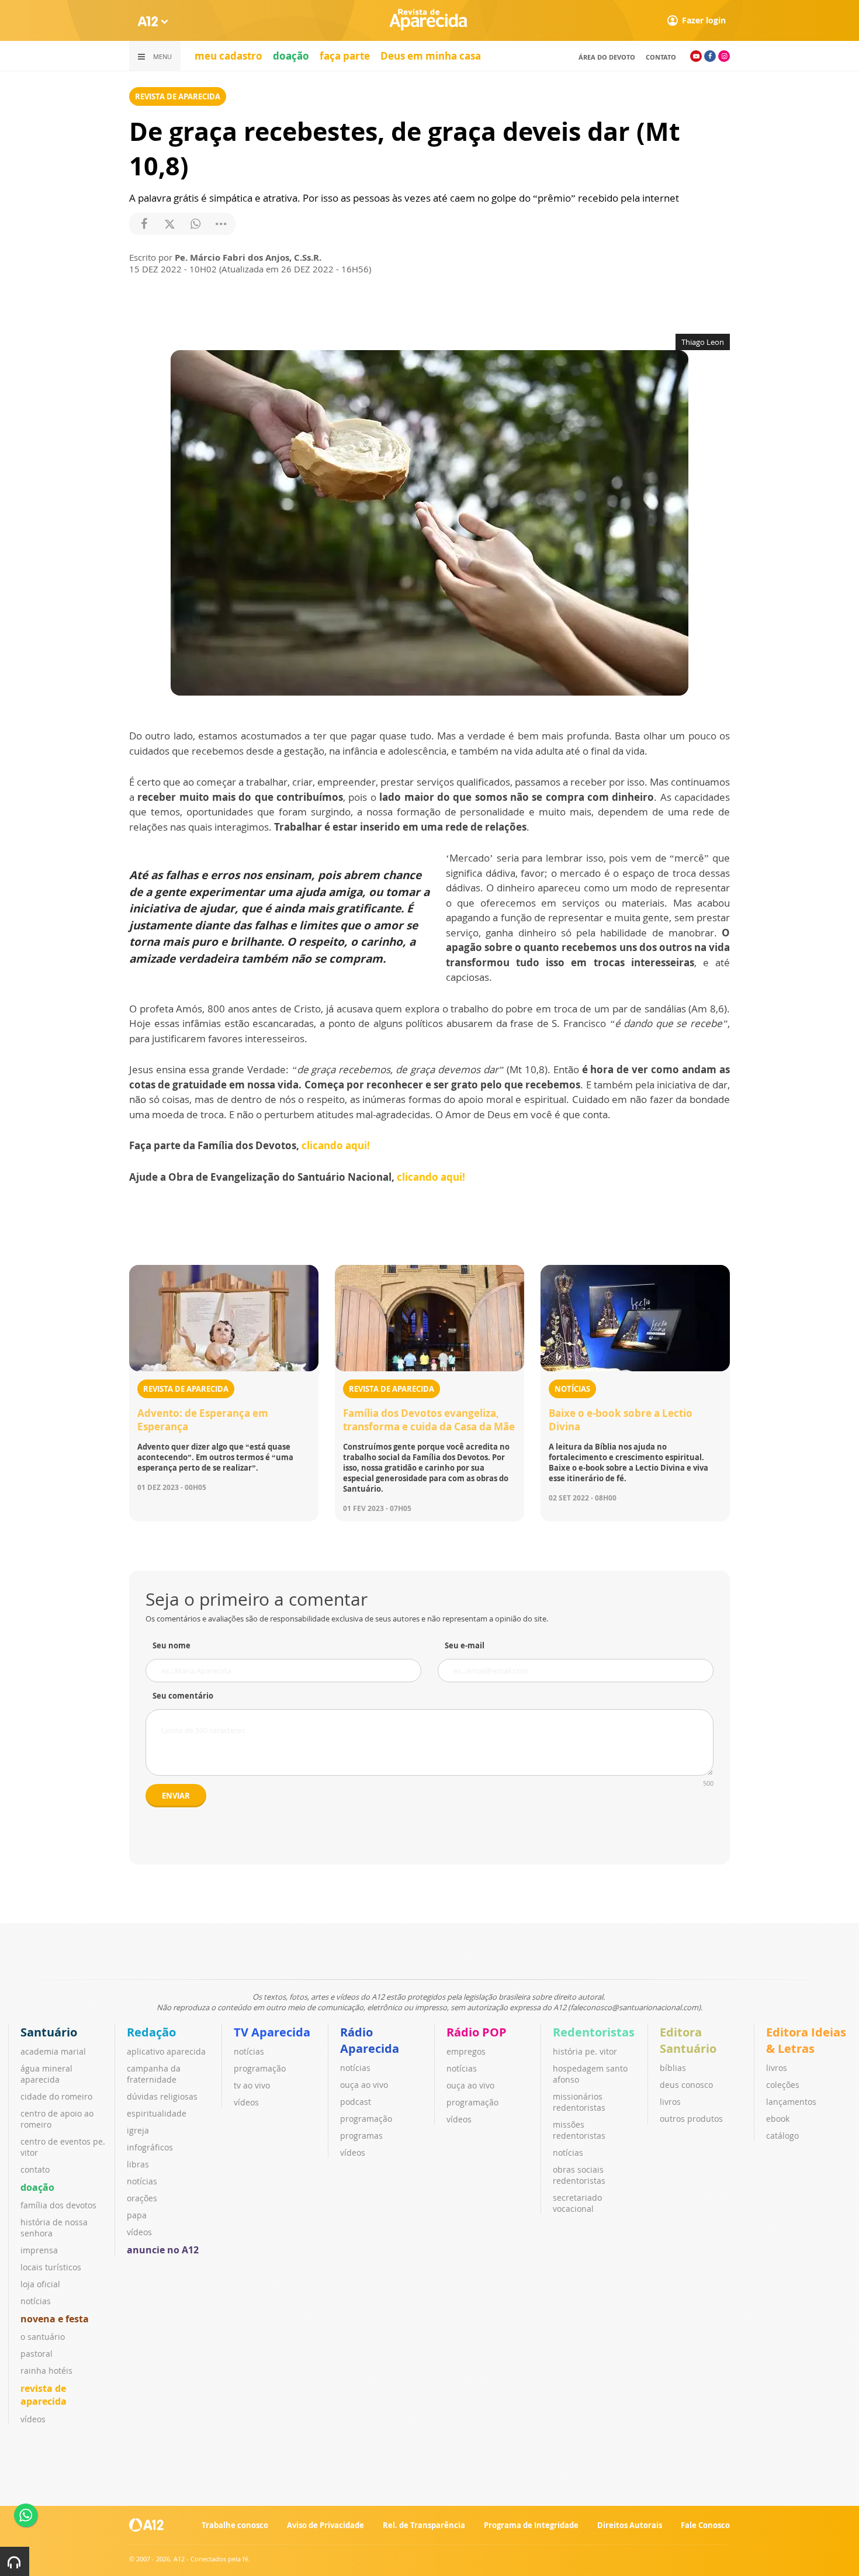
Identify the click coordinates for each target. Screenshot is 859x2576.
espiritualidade (157, 2113)
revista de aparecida (44, 2395)
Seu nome (172, 1645)
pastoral (37, 2354)
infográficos (150, 2147)
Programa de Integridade (531, 2525)
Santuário (49, 2032)
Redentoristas (594, 2032)
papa (137, 2215)
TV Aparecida (272, 2032)
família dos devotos (58, 2205)
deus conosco (686, 2085)
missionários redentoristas (579, 2102)
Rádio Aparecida (370, 2040)
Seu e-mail (465, 1645)
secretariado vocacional (577, 2203)
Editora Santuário (688, 2040)
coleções (783, 2085)
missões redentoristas (579, 2130)
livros (670, 2102)
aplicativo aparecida (166, 2051)
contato (661, 57)
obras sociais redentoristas (579, 2175)
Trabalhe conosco (235, 2525)
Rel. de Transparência (424, 2525)
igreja (138, 2130)
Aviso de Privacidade (325, 2525)
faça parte (345, 56)
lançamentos (791, 2102)
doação (291, 56)
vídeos (33, 2419)
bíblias (673, 2068)
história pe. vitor (585, 2051)
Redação (151, 2032)
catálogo (782, 2136)
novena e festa (55, 2319)
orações (142, 2198)
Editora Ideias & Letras (806, 2040)
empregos (466, 2051)
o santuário (43, 2337)
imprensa (39, 2250)
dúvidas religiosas (162, 2096)
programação (260, 2068)
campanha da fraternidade (154, 2074)
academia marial (53, 2051)
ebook (778, 2119)
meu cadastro (228, 56)
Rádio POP (477, 2032)
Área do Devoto (607, 57)
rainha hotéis (46, 2371)
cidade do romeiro (56, 2096)
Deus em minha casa (431, 56)
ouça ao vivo (364, 2085)
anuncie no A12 (163, 2250)
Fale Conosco (705, 2525)
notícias (36, 2301)
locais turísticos (51, 2267)
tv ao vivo (252, 2085)
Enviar (176, 1796)
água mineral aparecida (46, 2074)
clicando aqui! (336, 1145)
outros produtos (691, 2119)
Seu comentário (183, 1696)
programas (361, 2136)
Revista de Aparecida (178, 96)
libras (138, 2164)
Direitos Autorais (630, 2525)
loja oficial (40, 2284)
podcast (356, 2102)
